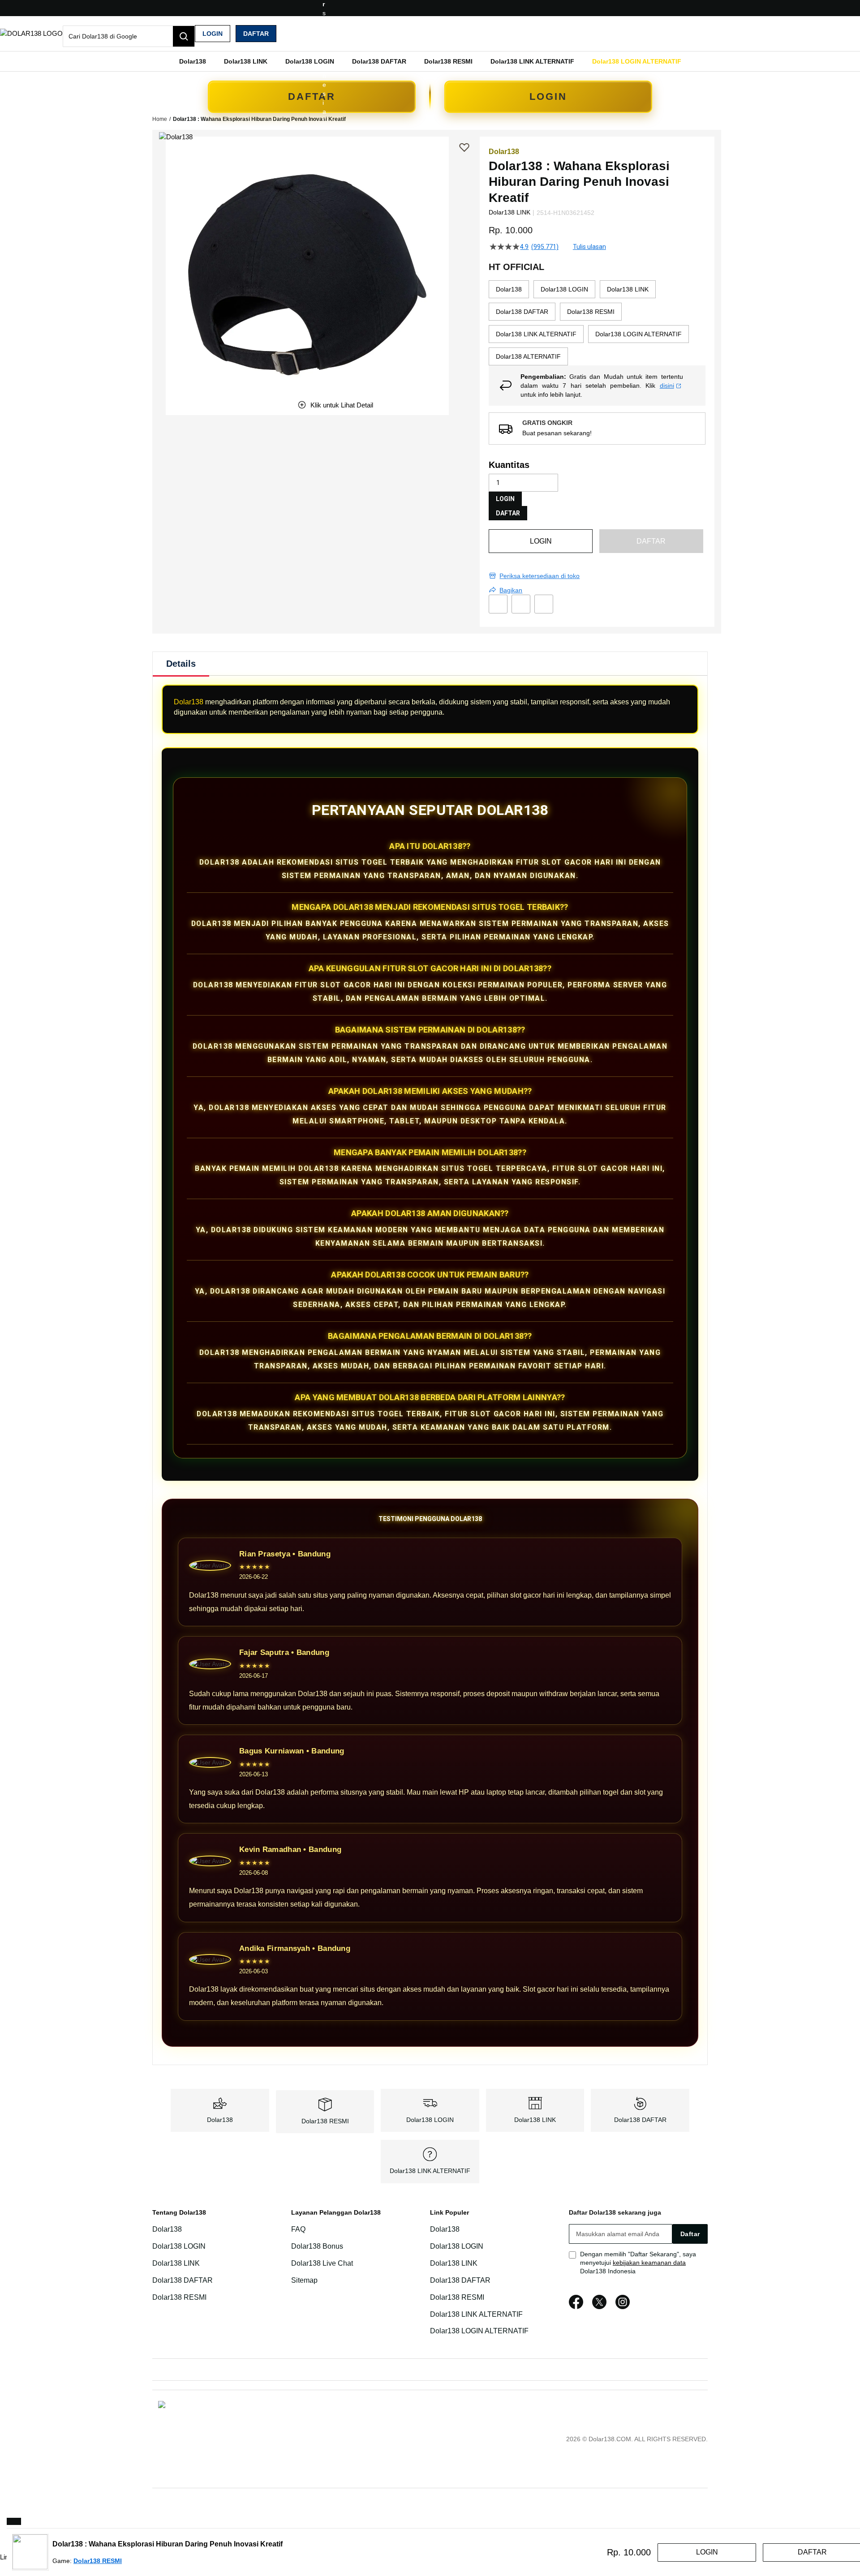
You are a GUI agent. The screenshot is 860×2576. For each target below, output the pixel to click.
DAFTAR (312, 96)
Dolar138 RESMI (325, 2121)
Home (160, 119)
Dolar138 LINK (535, 2120)
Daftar (256, 34)
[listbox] (597, 323)
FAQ (298, 2229)
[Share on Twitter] (521, 604)
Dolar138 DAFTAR (640, 2120)
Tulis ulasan (589, 247)
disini (667, 386)
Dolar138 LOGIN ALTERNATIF (479, 2331)
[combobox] (129, 36)
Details (181, 664)
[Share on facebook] (498, 604)
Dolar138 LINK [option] (628, 289)
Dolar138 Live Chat (322, 2263)
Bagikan (511, 590)
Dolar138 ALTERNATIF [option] (528, 356)
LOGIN (548, 96)
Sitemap (304, 2280)
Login (213, 34)
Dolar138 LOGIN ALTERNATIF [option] (639, 334)
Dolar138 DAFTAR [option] (522, 312)
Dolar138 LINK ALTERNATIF (430, 2171)
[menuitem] (193, 61)
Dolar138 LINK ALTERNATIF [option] (536, 334)
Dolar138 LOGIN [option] (564, 289)
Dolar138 (189, 702)
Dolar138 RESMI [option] (591, 312)
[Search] (184, 36)
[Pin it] (544, 604)
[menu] (430, 61)
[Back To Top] (14, 2521)
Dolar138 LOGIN (430, 2120)
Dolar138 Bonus (317, 2246)
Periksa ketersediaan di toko (540, 576)
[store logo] (31, 33)
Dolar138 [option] (509, 289)
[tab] (181, 664)
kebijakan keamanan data (649, 2263)
